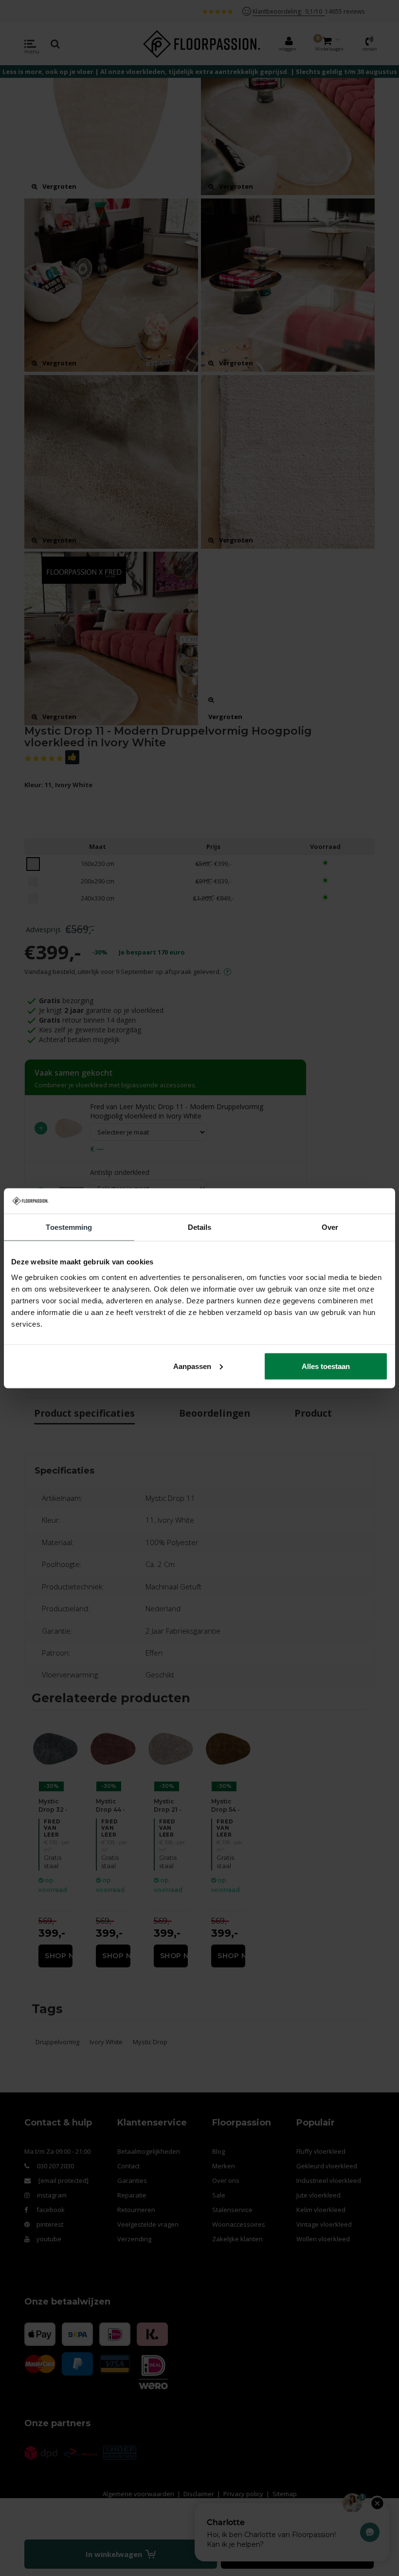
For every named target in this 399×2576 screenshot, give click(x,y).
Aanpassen (192, 1366)
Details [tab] (200, 1227)
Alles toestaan (326, 1366)
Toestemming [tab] (69, 1227)
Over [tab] (330, 1227)
